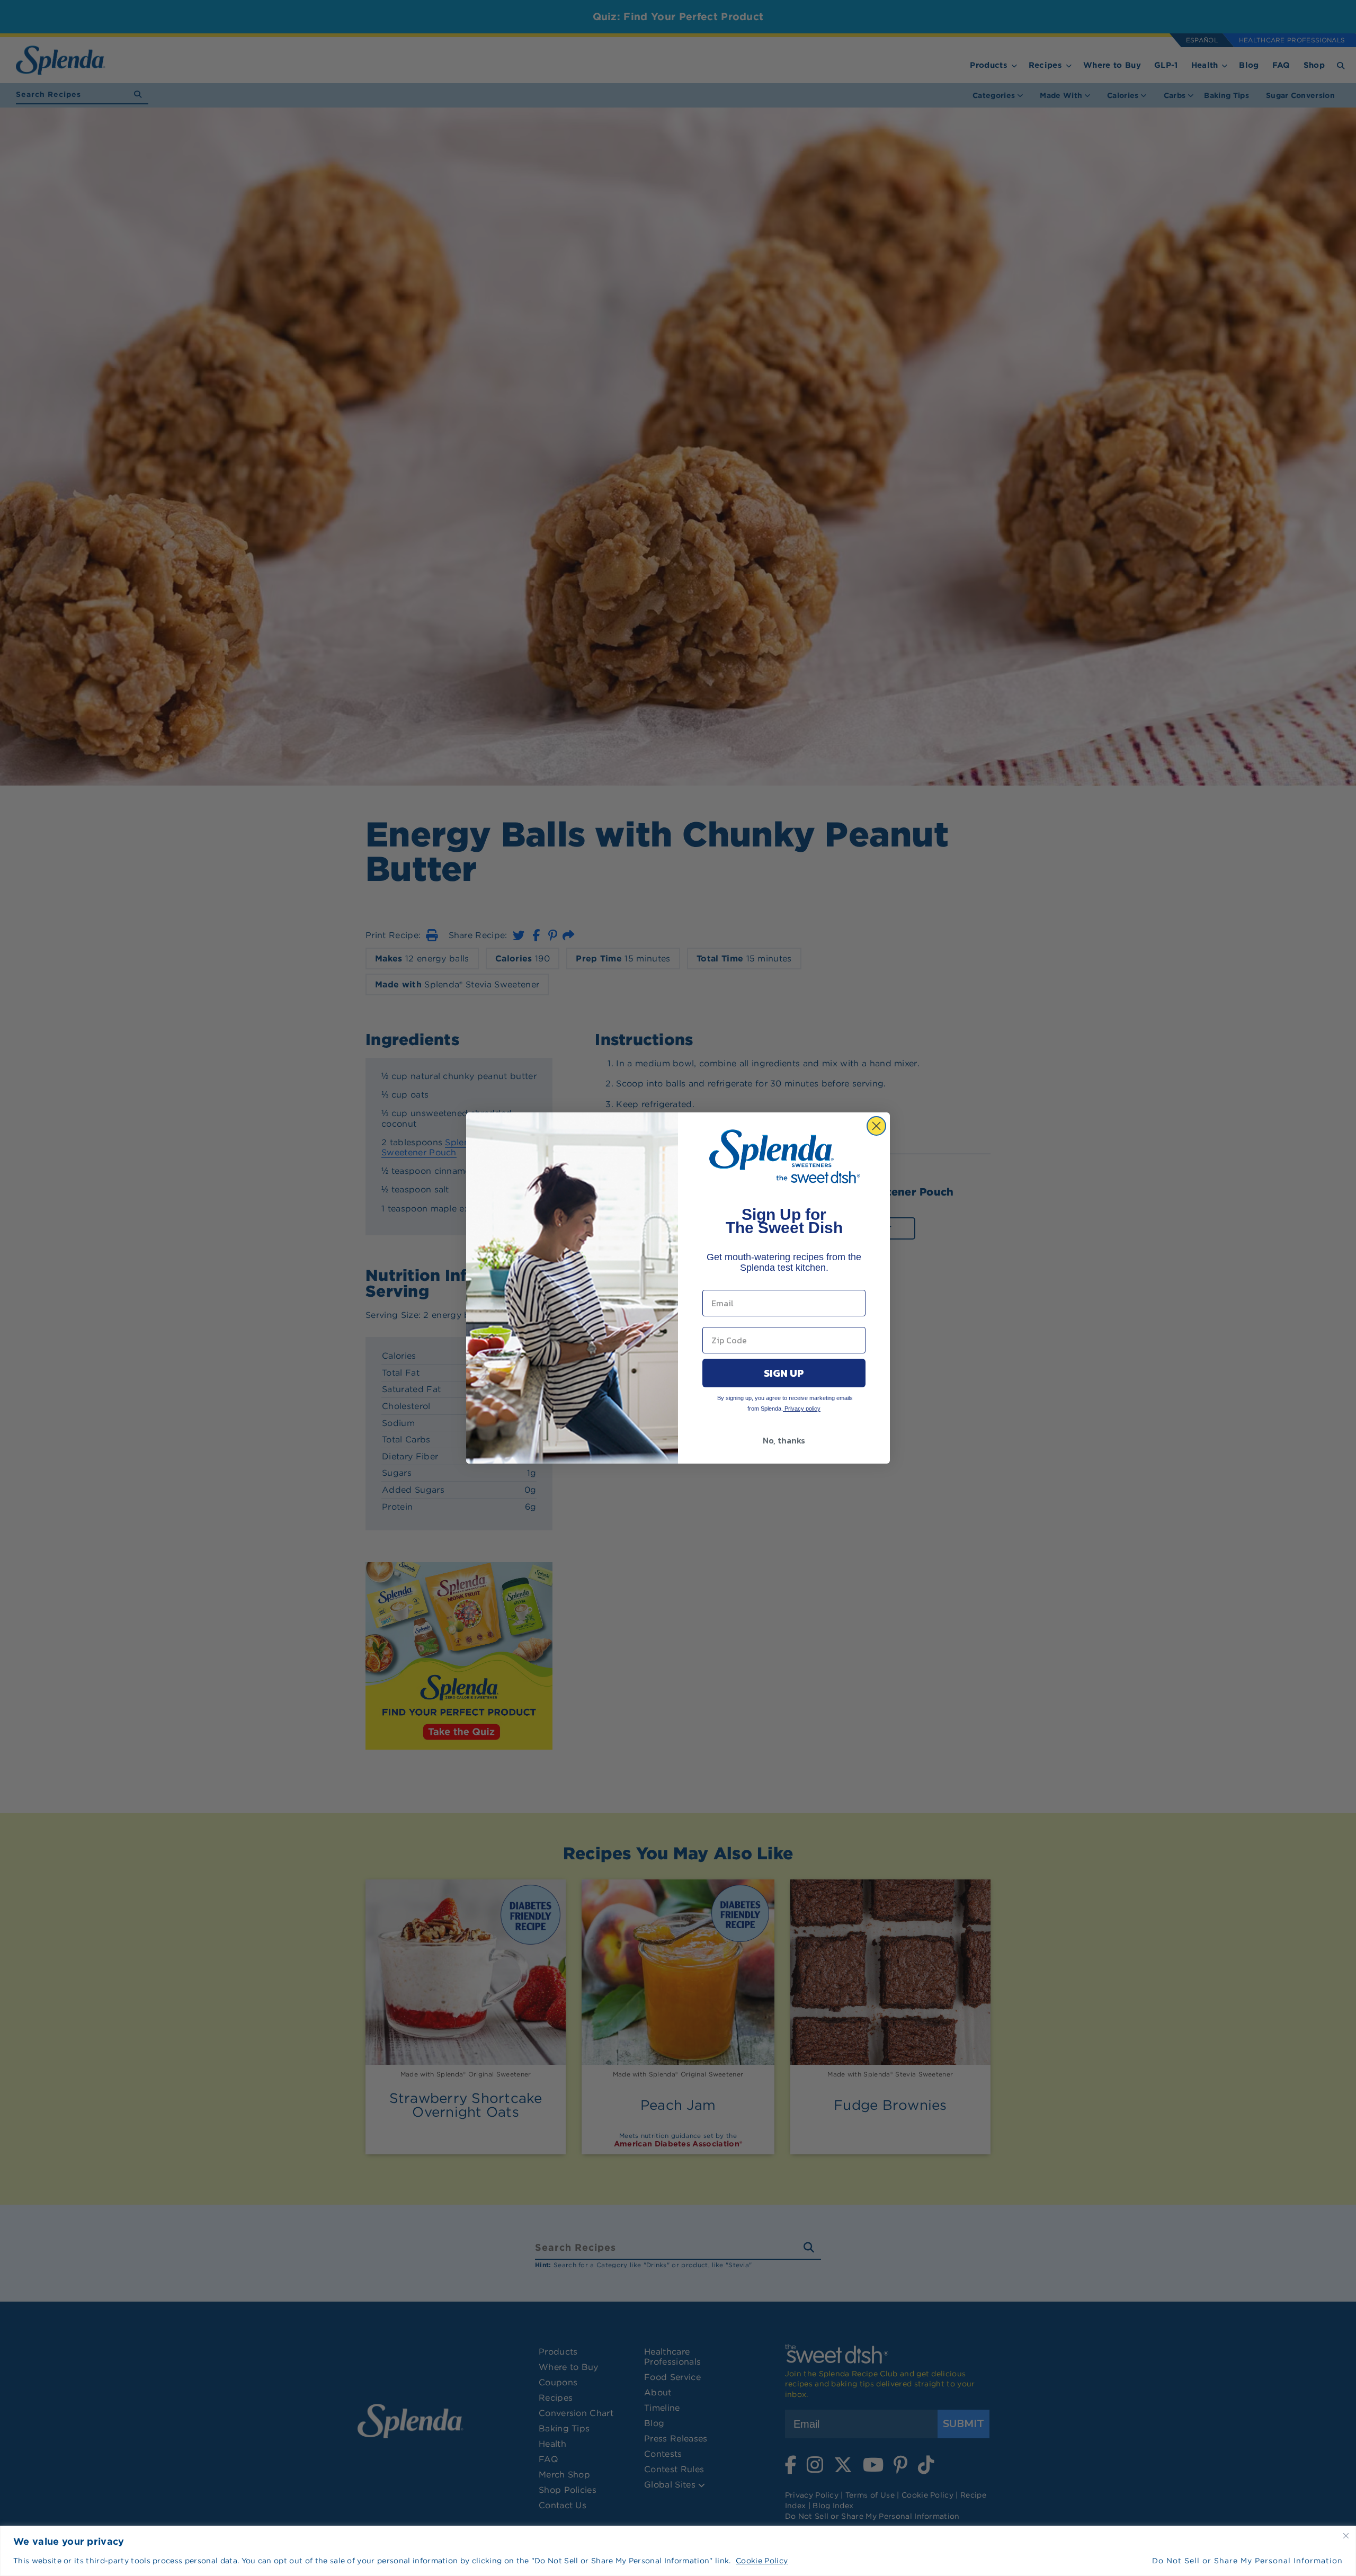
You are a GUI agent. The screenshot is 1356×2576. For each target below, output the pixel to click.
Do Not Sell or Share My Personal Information (1247, 2561)
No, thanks (784, 1440)
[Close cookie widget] (1346, 2536)
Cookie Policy (762, 2561)
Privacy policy (802, 1409)
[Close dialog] (876, 1126)
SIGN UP (784, 1373)
